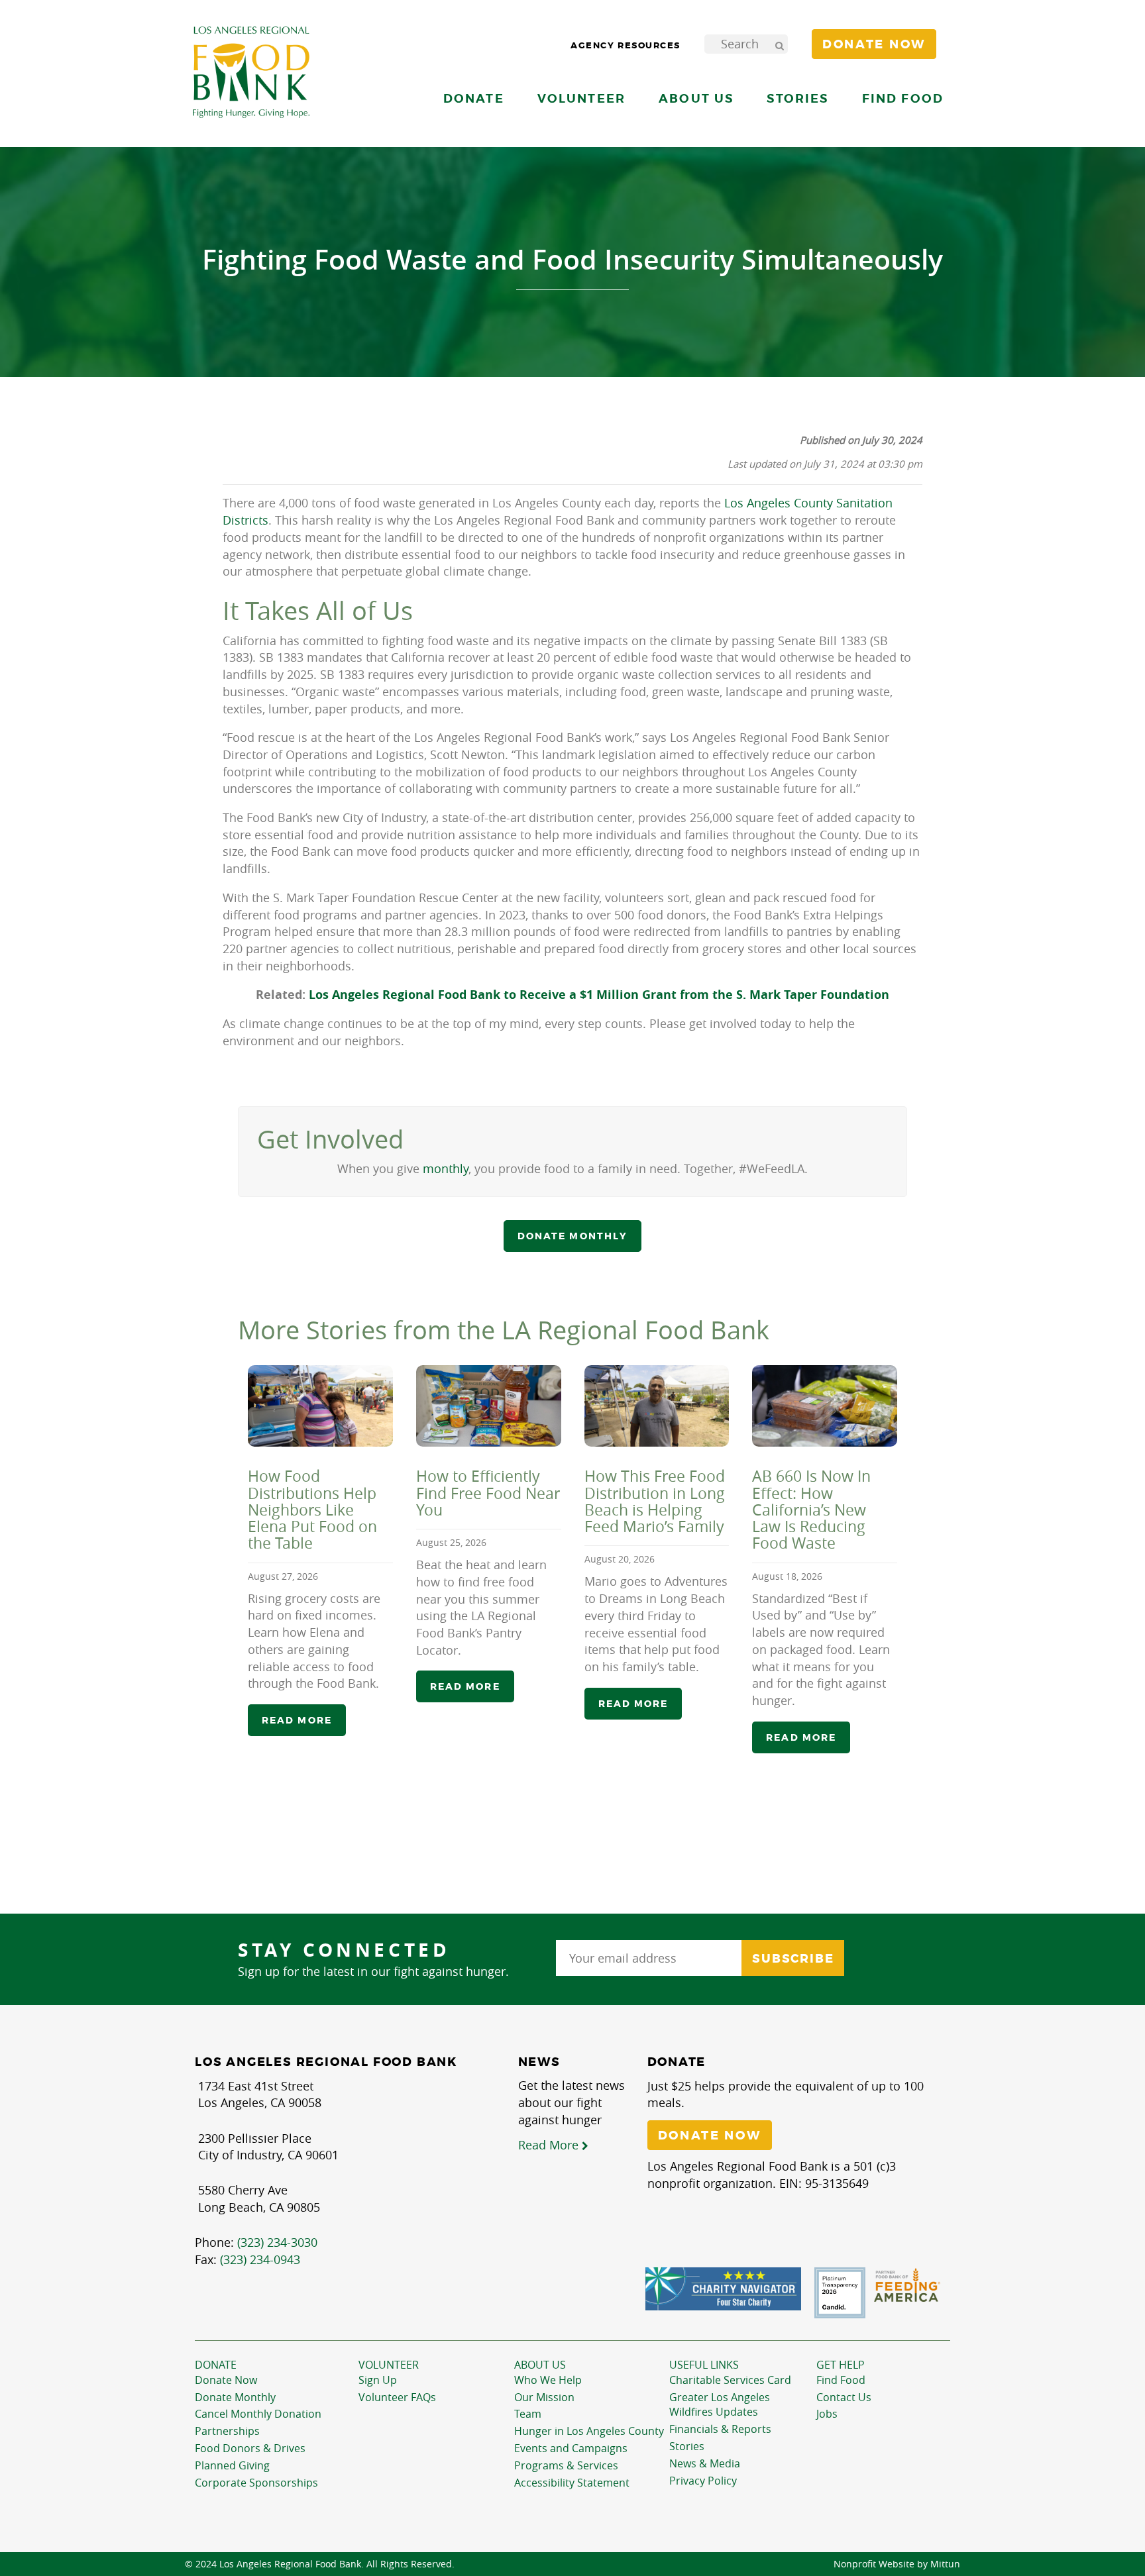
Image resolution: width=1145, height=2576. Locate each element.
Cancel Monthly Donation (258, 2414)
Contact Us (844, 2397)
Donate (216, 2365)
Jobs (827, 2414)
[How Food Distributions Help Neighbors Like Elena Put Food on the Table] (320, 1406)
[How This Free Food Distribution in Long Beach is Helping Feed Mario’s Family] (657, 1406)
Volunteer (389, 2365)
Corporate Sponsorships (256, 2483)
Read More (550, 2145)
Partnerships (227, 2431)
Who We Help (548, 2380)
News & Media (705, 2463)
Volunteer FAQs (397, 2397)
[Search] (779, 44)
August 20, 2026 (620, 1559)
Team (528, 2414)
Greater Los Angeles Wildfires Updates (720, 2405)
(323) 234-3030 (277, 2242)
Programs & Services (566, 2465)
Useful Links (704, 2365)
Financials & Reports (720, 2429)
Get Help (841, 2365)
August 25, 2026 (451, 1542)
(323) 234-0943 (260, 2259)
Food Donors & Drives (250, 2448)
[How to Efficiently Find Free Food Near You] (489, 1406)
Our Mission (544, 2397)
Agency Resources (626, 45)
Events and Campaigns (571, 2448)
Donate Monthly (235, 2397)
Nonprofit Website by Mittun (897, 2564)
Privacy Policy (703, 2481)
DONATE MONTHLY (572, 1236)
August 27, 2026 (283, 1576)
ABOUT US (540, 2365)
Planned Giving (232, 2465)
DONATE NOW (710, 2136)
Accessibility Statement (572, 2483)
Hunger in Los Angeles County (589, 2431)
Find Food (841, 2380)
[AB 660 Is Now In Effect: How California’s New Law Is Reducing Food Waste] (825, 1406)
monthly (446, 1168)
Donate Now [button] (874, 44)
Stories (797, 98)
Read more (297, 1720)
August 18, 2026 (787, 1576)
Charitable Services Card (730, 2380)
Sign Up (378, 2380)
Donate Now (226, 2380)
